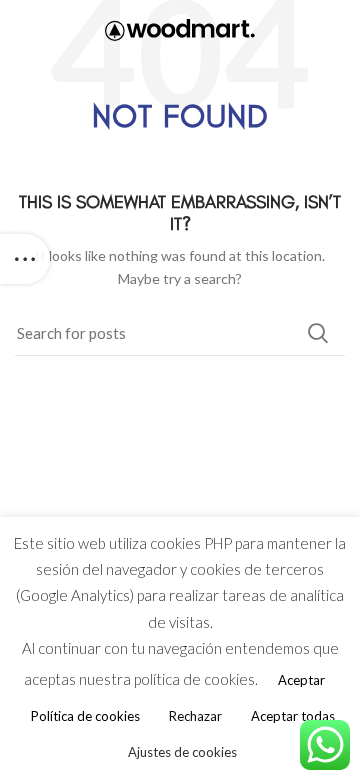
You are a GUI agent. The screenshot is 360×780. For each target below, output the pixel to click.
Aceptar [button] (301, 680)
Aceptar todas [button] (293, 716)
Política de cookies (85, 716)
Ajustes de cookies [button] (182, 752)
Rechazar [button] (195, 716)
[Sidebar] (25, 259)
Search (318, 333)
